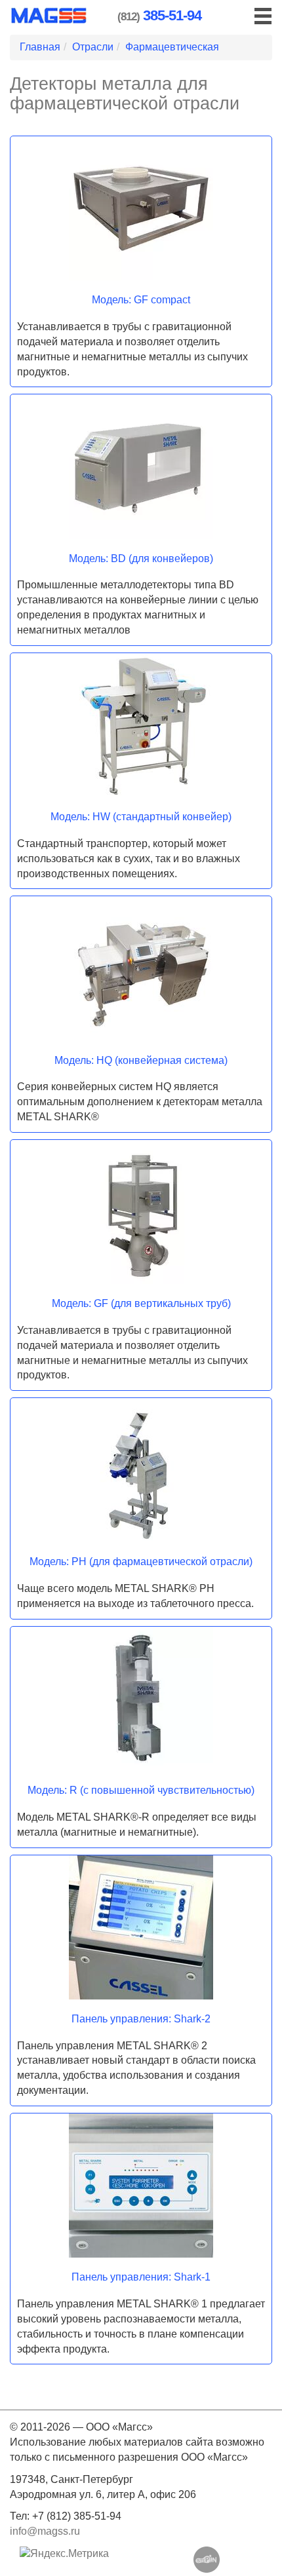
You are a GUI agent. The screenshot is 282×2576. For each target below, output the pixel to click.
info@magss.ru (45, 2531)
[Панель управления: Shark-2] (141, 1927)
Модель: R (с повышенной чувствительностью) (141, 1790)
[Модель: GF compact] (141, 208)
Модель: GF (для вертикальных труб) (141, 1303)
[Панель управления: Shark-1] (141, 2186)
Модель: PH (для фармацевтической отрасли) (141, 1562)
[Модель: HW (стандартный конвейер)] (141, 725)
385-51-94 (172, 15)
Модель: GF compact (141, 300)
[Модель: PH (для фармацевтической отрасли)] (141, 1470)
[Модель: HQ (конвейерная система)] (141, 968)
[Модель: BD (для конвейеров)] (141, 466)
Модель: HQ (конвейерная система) (141, 1060)
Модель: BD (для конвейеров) (141, 559)
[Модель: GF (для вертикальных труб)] (141, 1212)
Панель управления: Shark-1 (141, 2277)
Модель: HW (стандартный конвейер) (141, 817)
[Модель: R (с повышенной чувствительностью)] (141, 1699)
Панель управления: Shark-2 (141, 2019)
